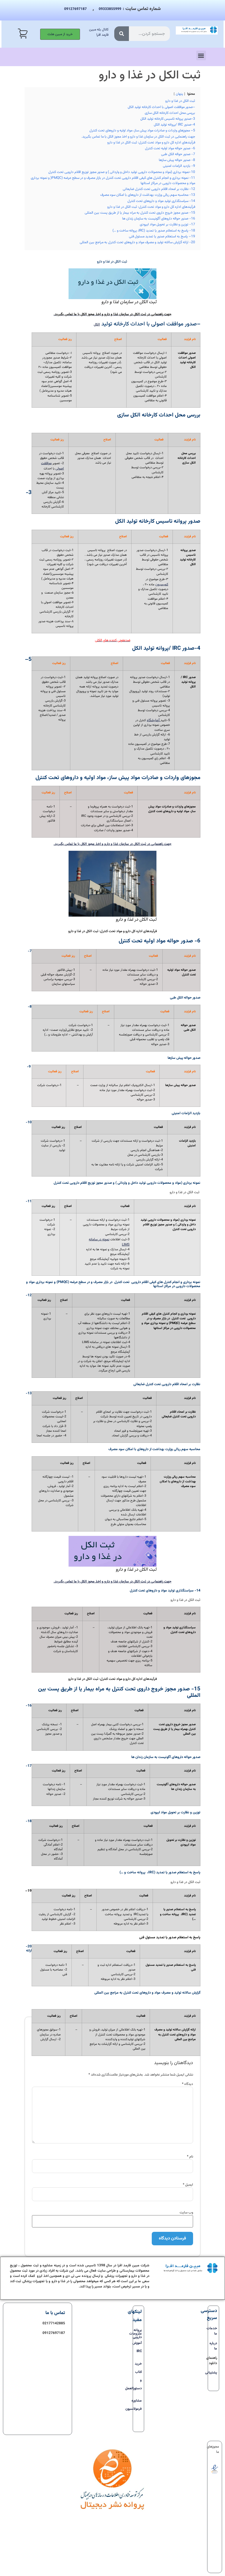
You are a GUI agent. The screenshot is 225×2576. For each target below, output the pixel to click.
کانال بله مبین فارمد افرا (99, 32)
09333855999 (110, 9)
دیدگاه (187, 2084)
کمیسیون (162, 584)
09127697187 (75, 9)
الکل (97, 325)
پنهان (179, 94)
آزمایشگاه (154, 720)
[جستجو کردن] (122, 34)
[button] (201, 55)
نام (190, 2157)
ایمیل (188, 2185)
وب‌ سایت (186, 2213)
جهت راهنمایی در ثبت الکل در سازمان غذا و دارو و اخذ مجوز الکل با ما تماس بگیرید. (112, 1582)
